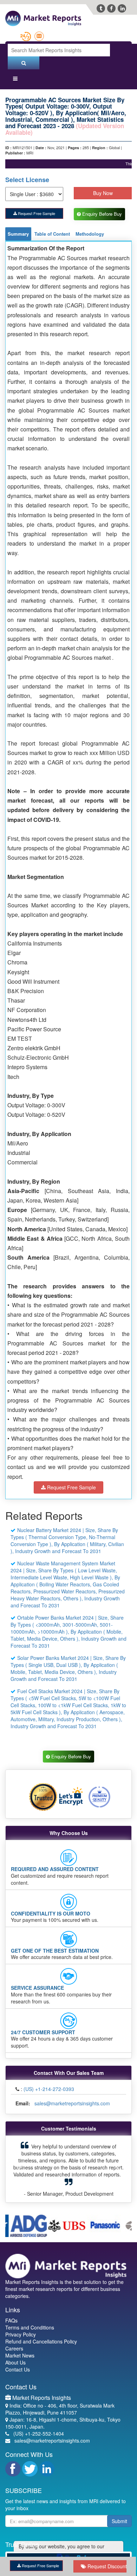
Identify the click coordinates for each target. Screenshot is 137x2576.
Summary (18, 234)
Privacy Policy (21, 2335)
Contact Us (18, 2370)
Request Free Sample (36, 213)
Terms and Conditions (30, 2328)
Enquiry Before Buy (103, 214)
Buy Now (103, 193)
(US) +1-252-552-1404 (39, 2435)
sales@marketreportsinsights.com (72, 2104)
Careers (14, 2349)
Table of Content (52, 234)
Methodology (90, 234)
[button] (19, 2170)
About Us (15, 2363)
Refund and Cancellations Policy (41, 2342)
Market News (20, 2356)
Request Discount (106, 2566)
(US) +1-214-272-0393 (49, 2090)
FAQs (11, 2321)
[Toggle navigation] (15, 80)
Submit (119, 2522)
